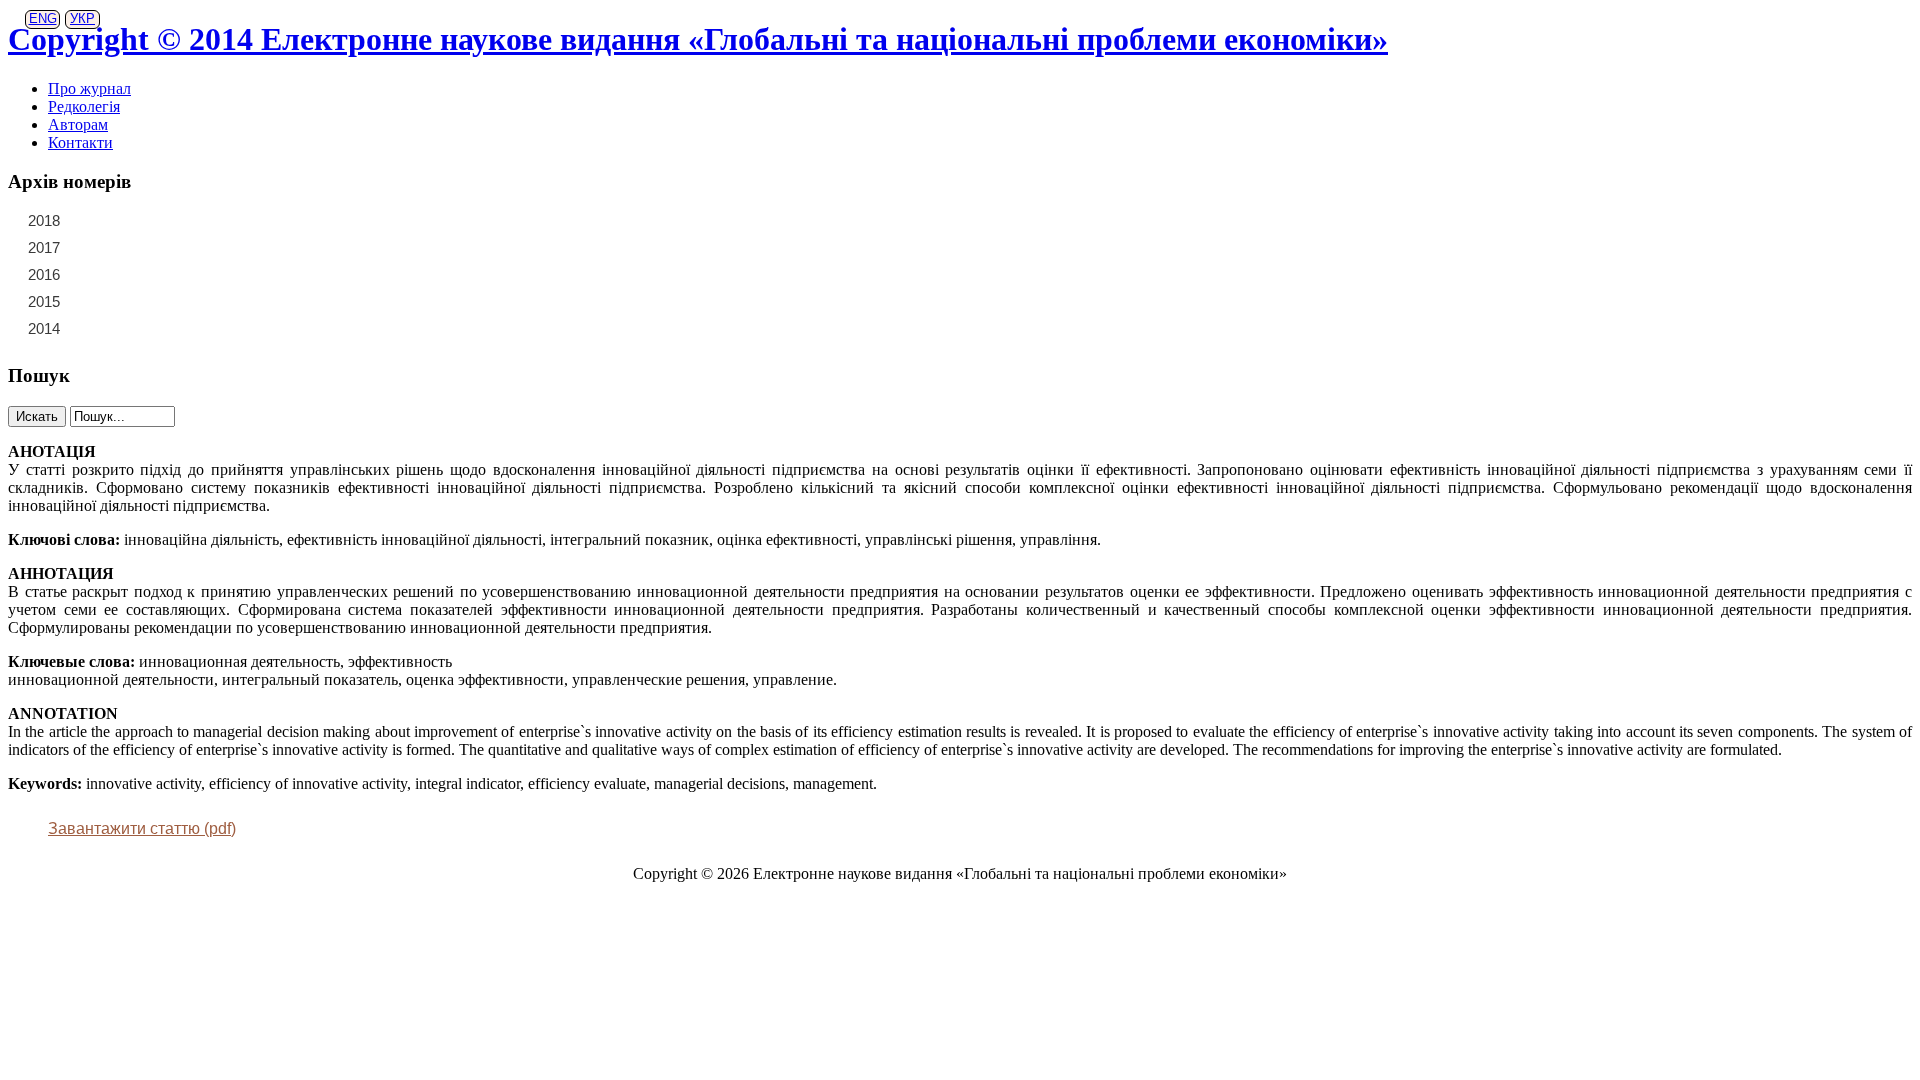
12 (177, 274)
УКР (82, 18)
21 (90, 220)
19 (206, 247)
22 (119, 220)
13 (206, 274)
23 (148, 220)
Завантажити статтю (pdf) (142, 828)
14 (235, 274)
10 (119, 274)
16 (119, 247)
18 (177, 247)
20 (235, 247)
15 (90, 247)
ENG (43, 18)
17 (148, 247)
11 (148, 274)
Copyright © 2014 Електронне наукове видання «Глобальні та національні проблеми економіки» (698, 39)
